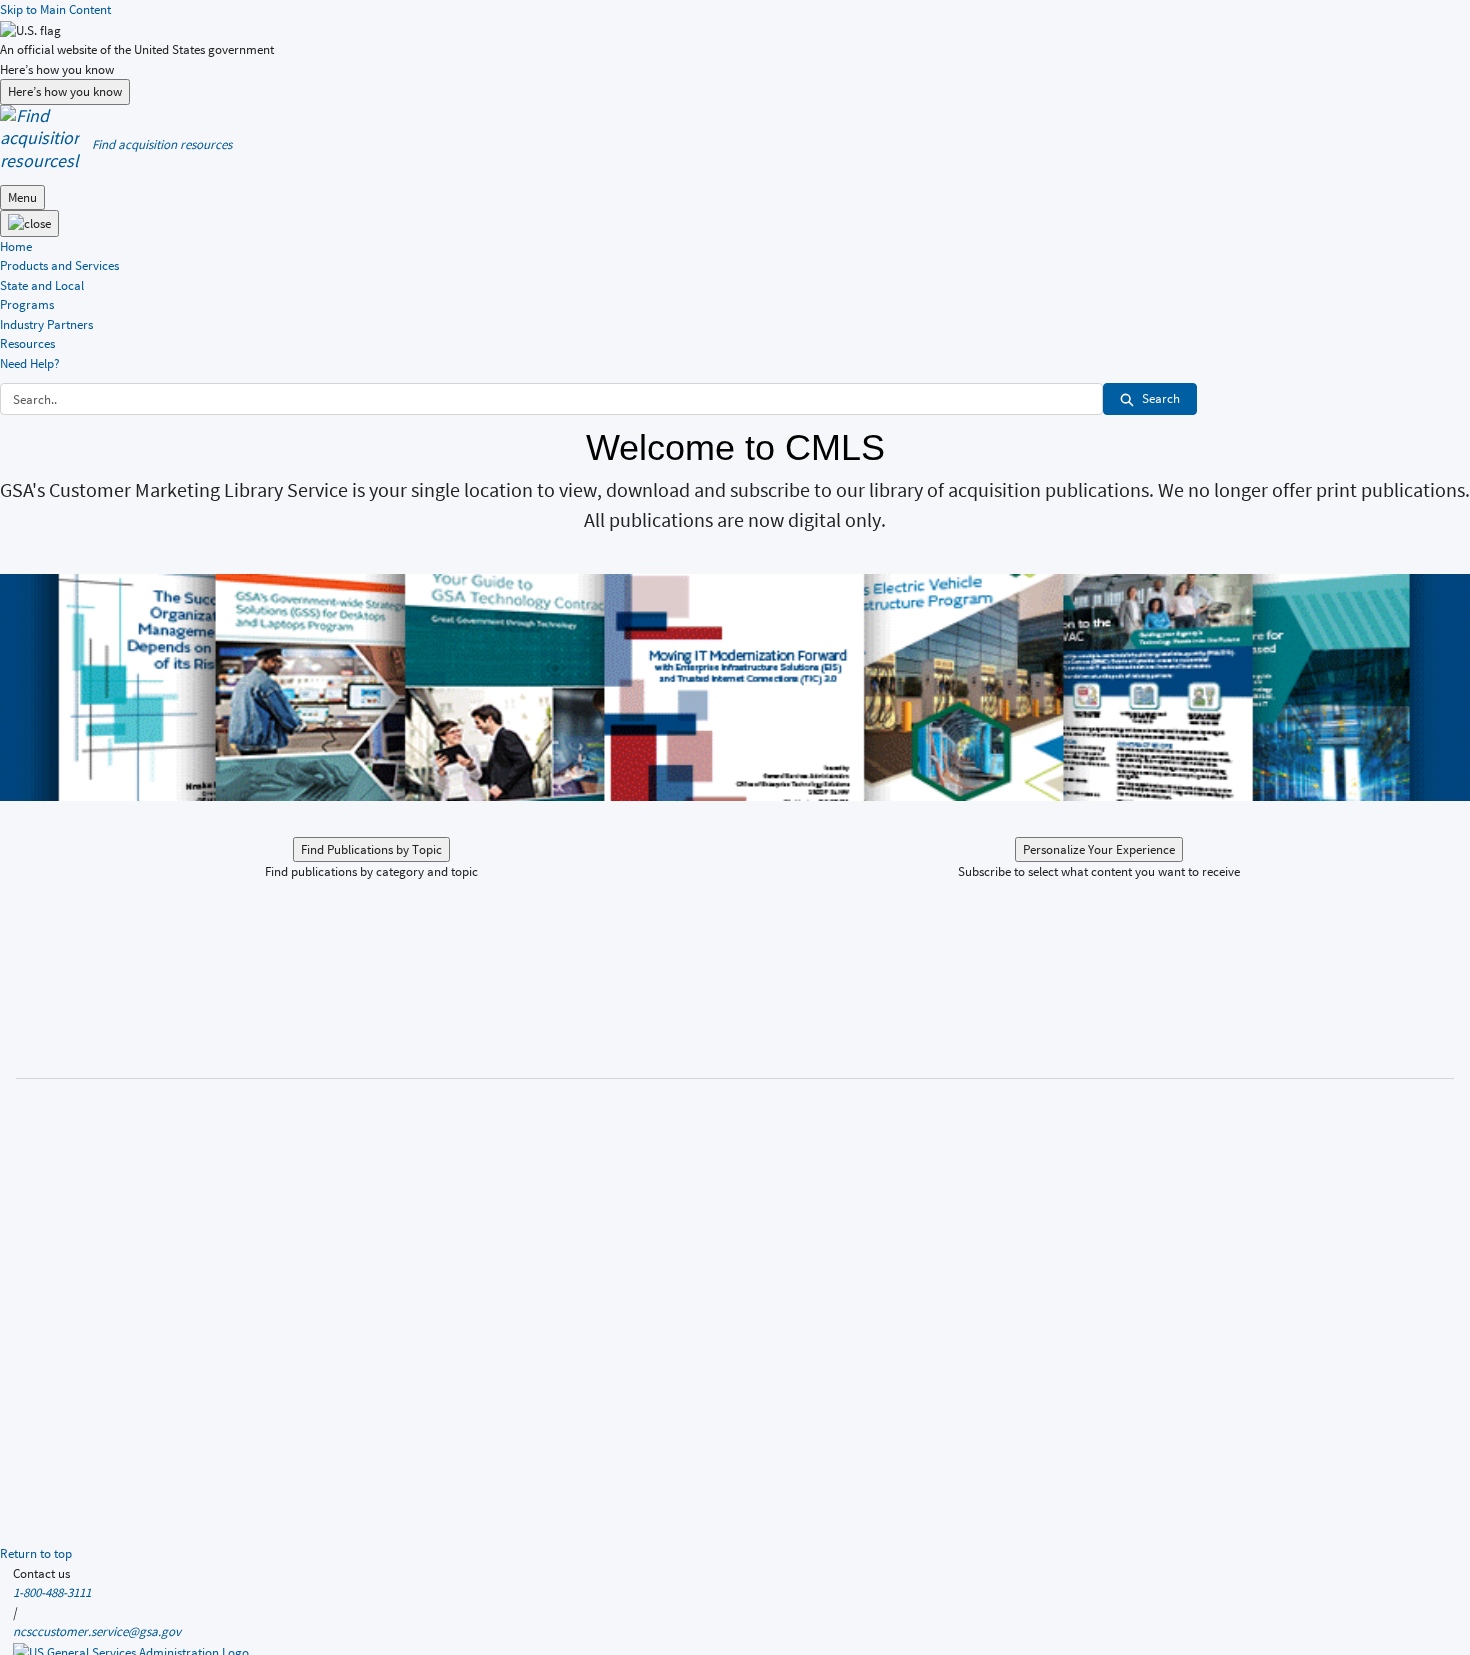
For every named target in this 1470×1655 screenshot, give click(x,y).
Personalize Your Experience (1099, 849)
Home (16, 246)
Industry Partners (46, 324)
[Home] (40, 136)
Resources (27, 343)
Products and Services (59, 265)
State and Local (42, 285)
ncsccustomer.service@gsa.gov (97, 1631)
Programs (27, 304)
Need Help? (30, 363)
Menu (22, 197)
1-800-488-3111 (52, 1592)
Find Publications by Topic (371, 849)
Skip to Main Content (55, 9)
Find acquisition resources (162, 144)
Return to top (36, 1553)
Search (1161, 398)
